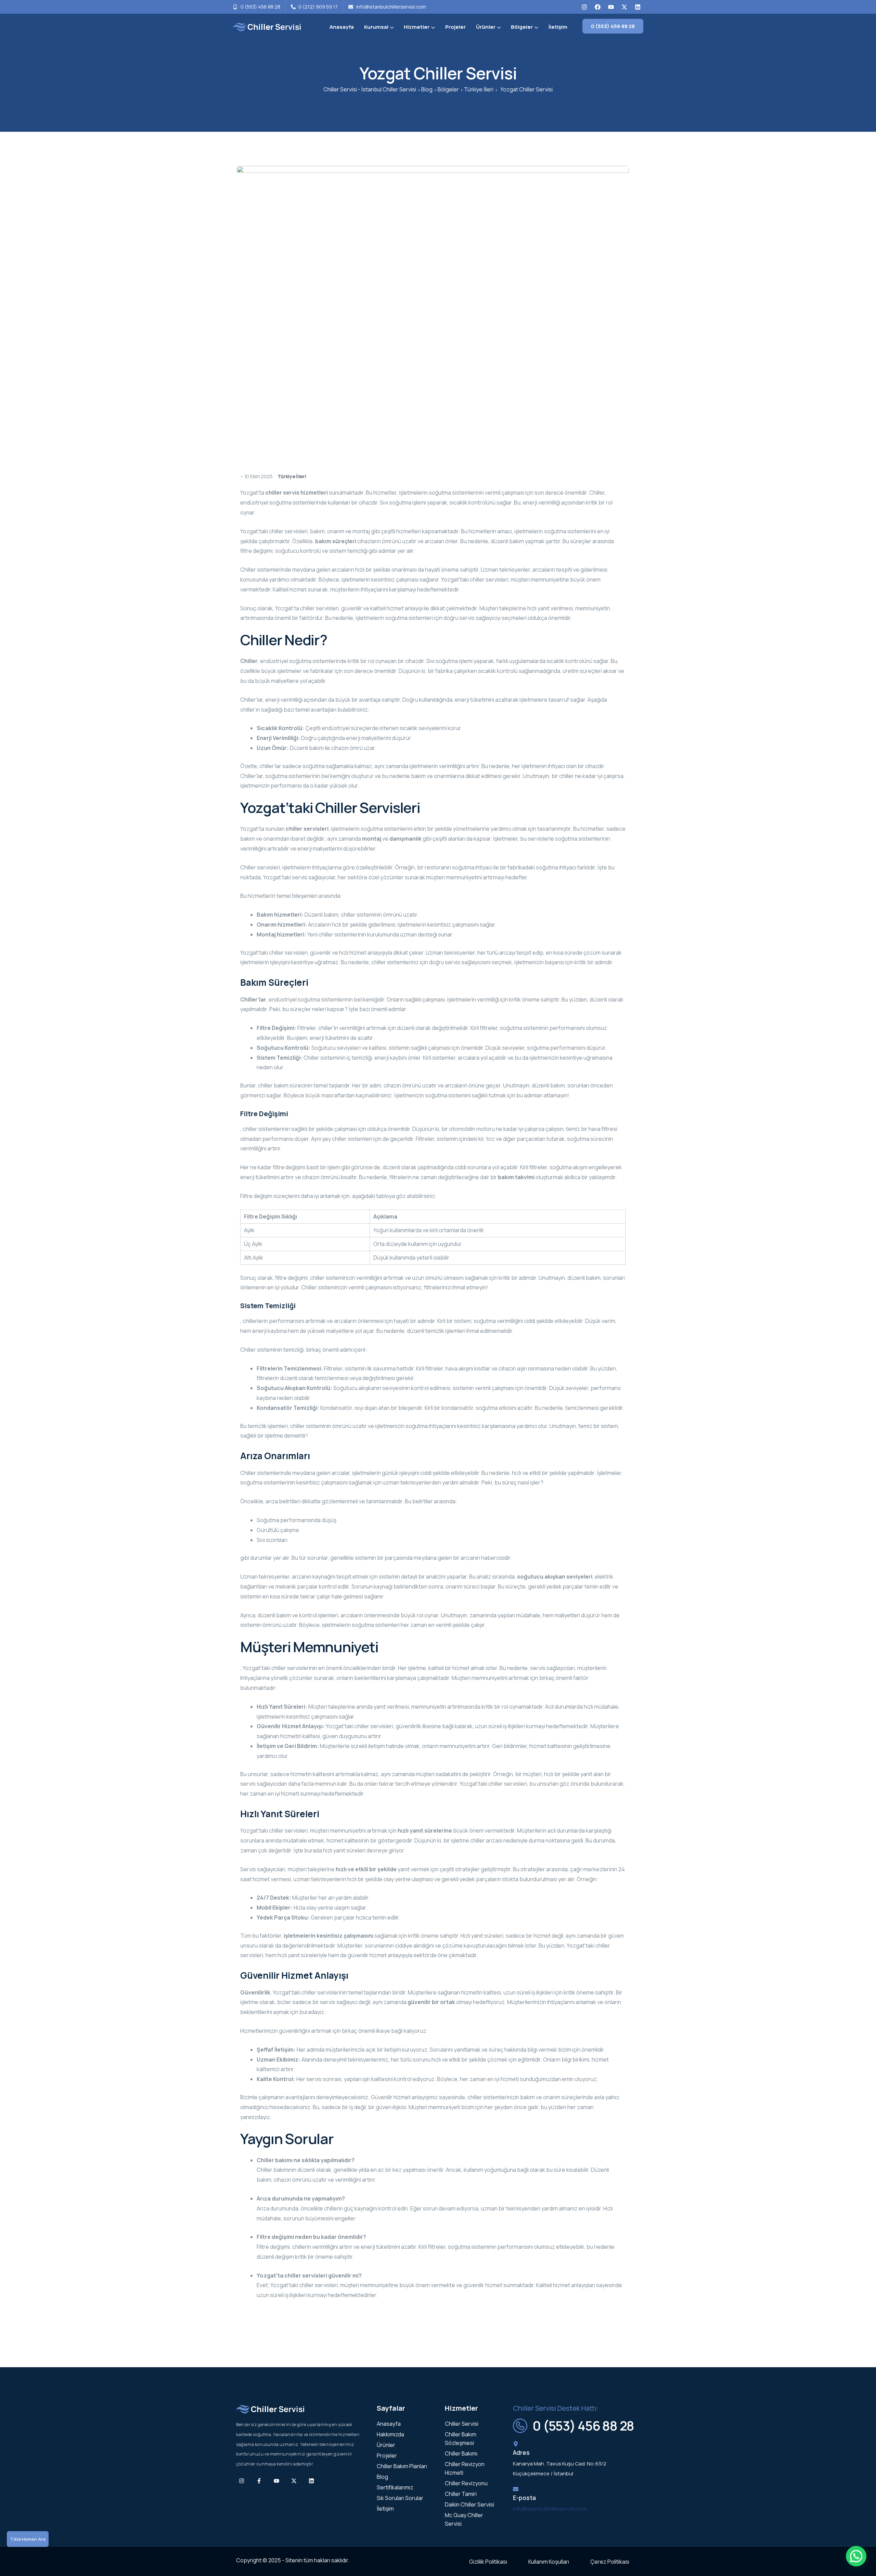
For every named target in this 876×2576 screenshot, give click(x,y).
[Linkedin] (637, 7)
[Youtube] (611, 7)
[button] (856, 2556)
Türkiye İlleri (292, 476)
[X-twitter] (624, 7)
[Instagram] (584, 7)
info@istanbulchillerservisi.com (550, 2509)
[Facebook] (597, 7)
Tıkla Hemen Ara (28, 2539)
